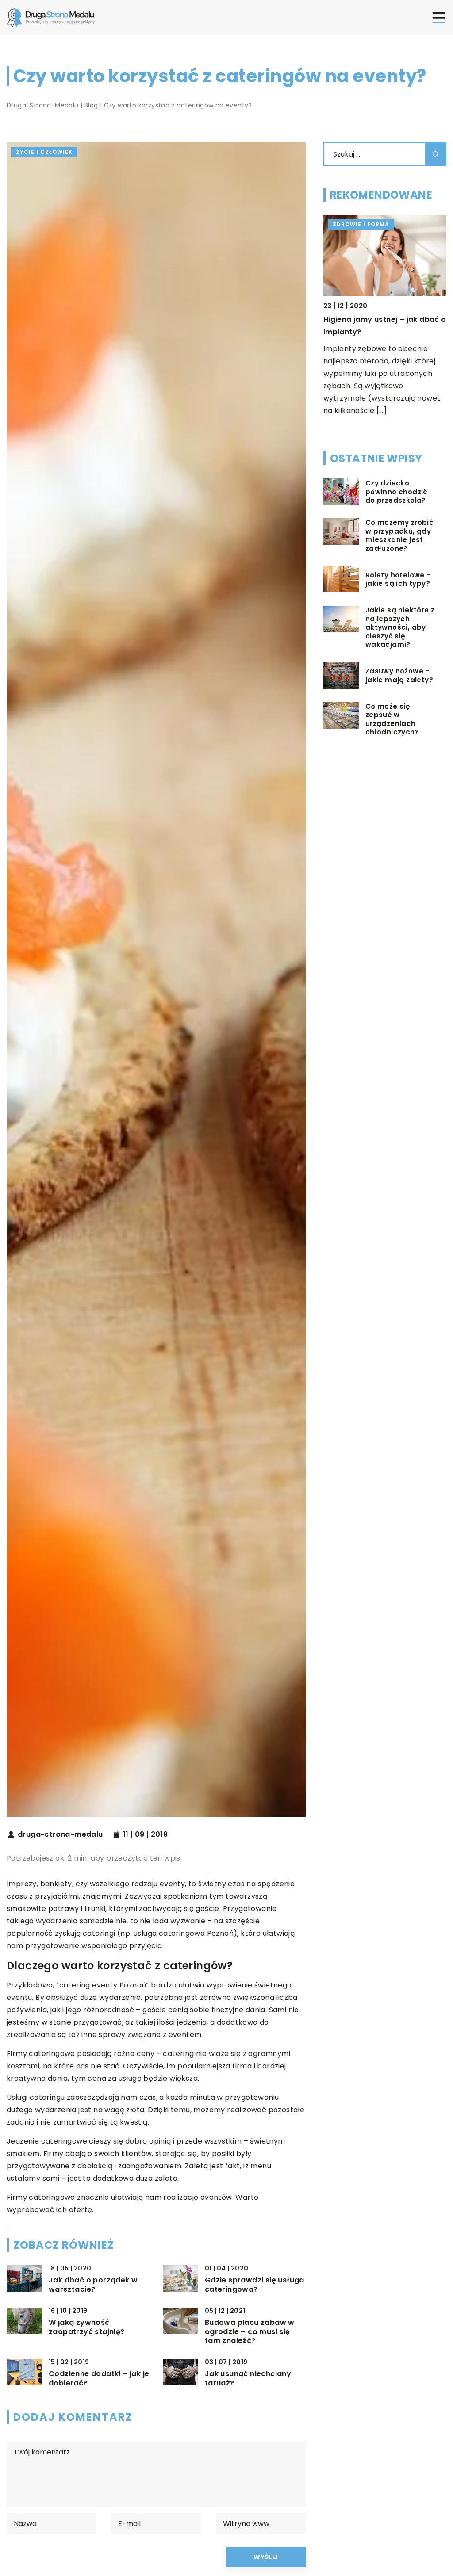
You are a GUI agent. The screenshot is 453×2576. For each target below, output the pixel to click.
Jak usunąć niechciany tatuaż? (248, 2379)
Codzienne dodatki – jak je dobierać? (99, 2379)
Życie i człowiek (44, 152)
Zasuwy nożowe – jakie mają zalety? (399, 675)
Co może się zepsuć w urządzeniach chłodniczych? (392, 719)
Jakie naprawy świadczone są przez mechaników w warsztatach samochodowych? (384, 332)
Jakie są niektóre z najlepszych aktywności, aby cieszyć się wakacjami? (400, 627)
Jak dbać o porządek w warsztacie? (93, 2285)
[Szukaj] (436, 154)
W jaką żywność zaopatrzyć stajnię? (87, 2328)
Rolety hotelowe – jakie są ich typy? (398, 579)
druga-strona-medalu (60, 1835)
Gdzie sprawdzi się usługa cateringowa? (255, 2285)
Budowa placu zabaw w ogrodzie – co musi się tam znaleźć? (250, 2332)
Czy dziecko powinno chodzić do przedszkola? (396, 492)
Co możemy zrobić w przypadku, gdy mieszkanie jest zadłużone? (399, 535)
